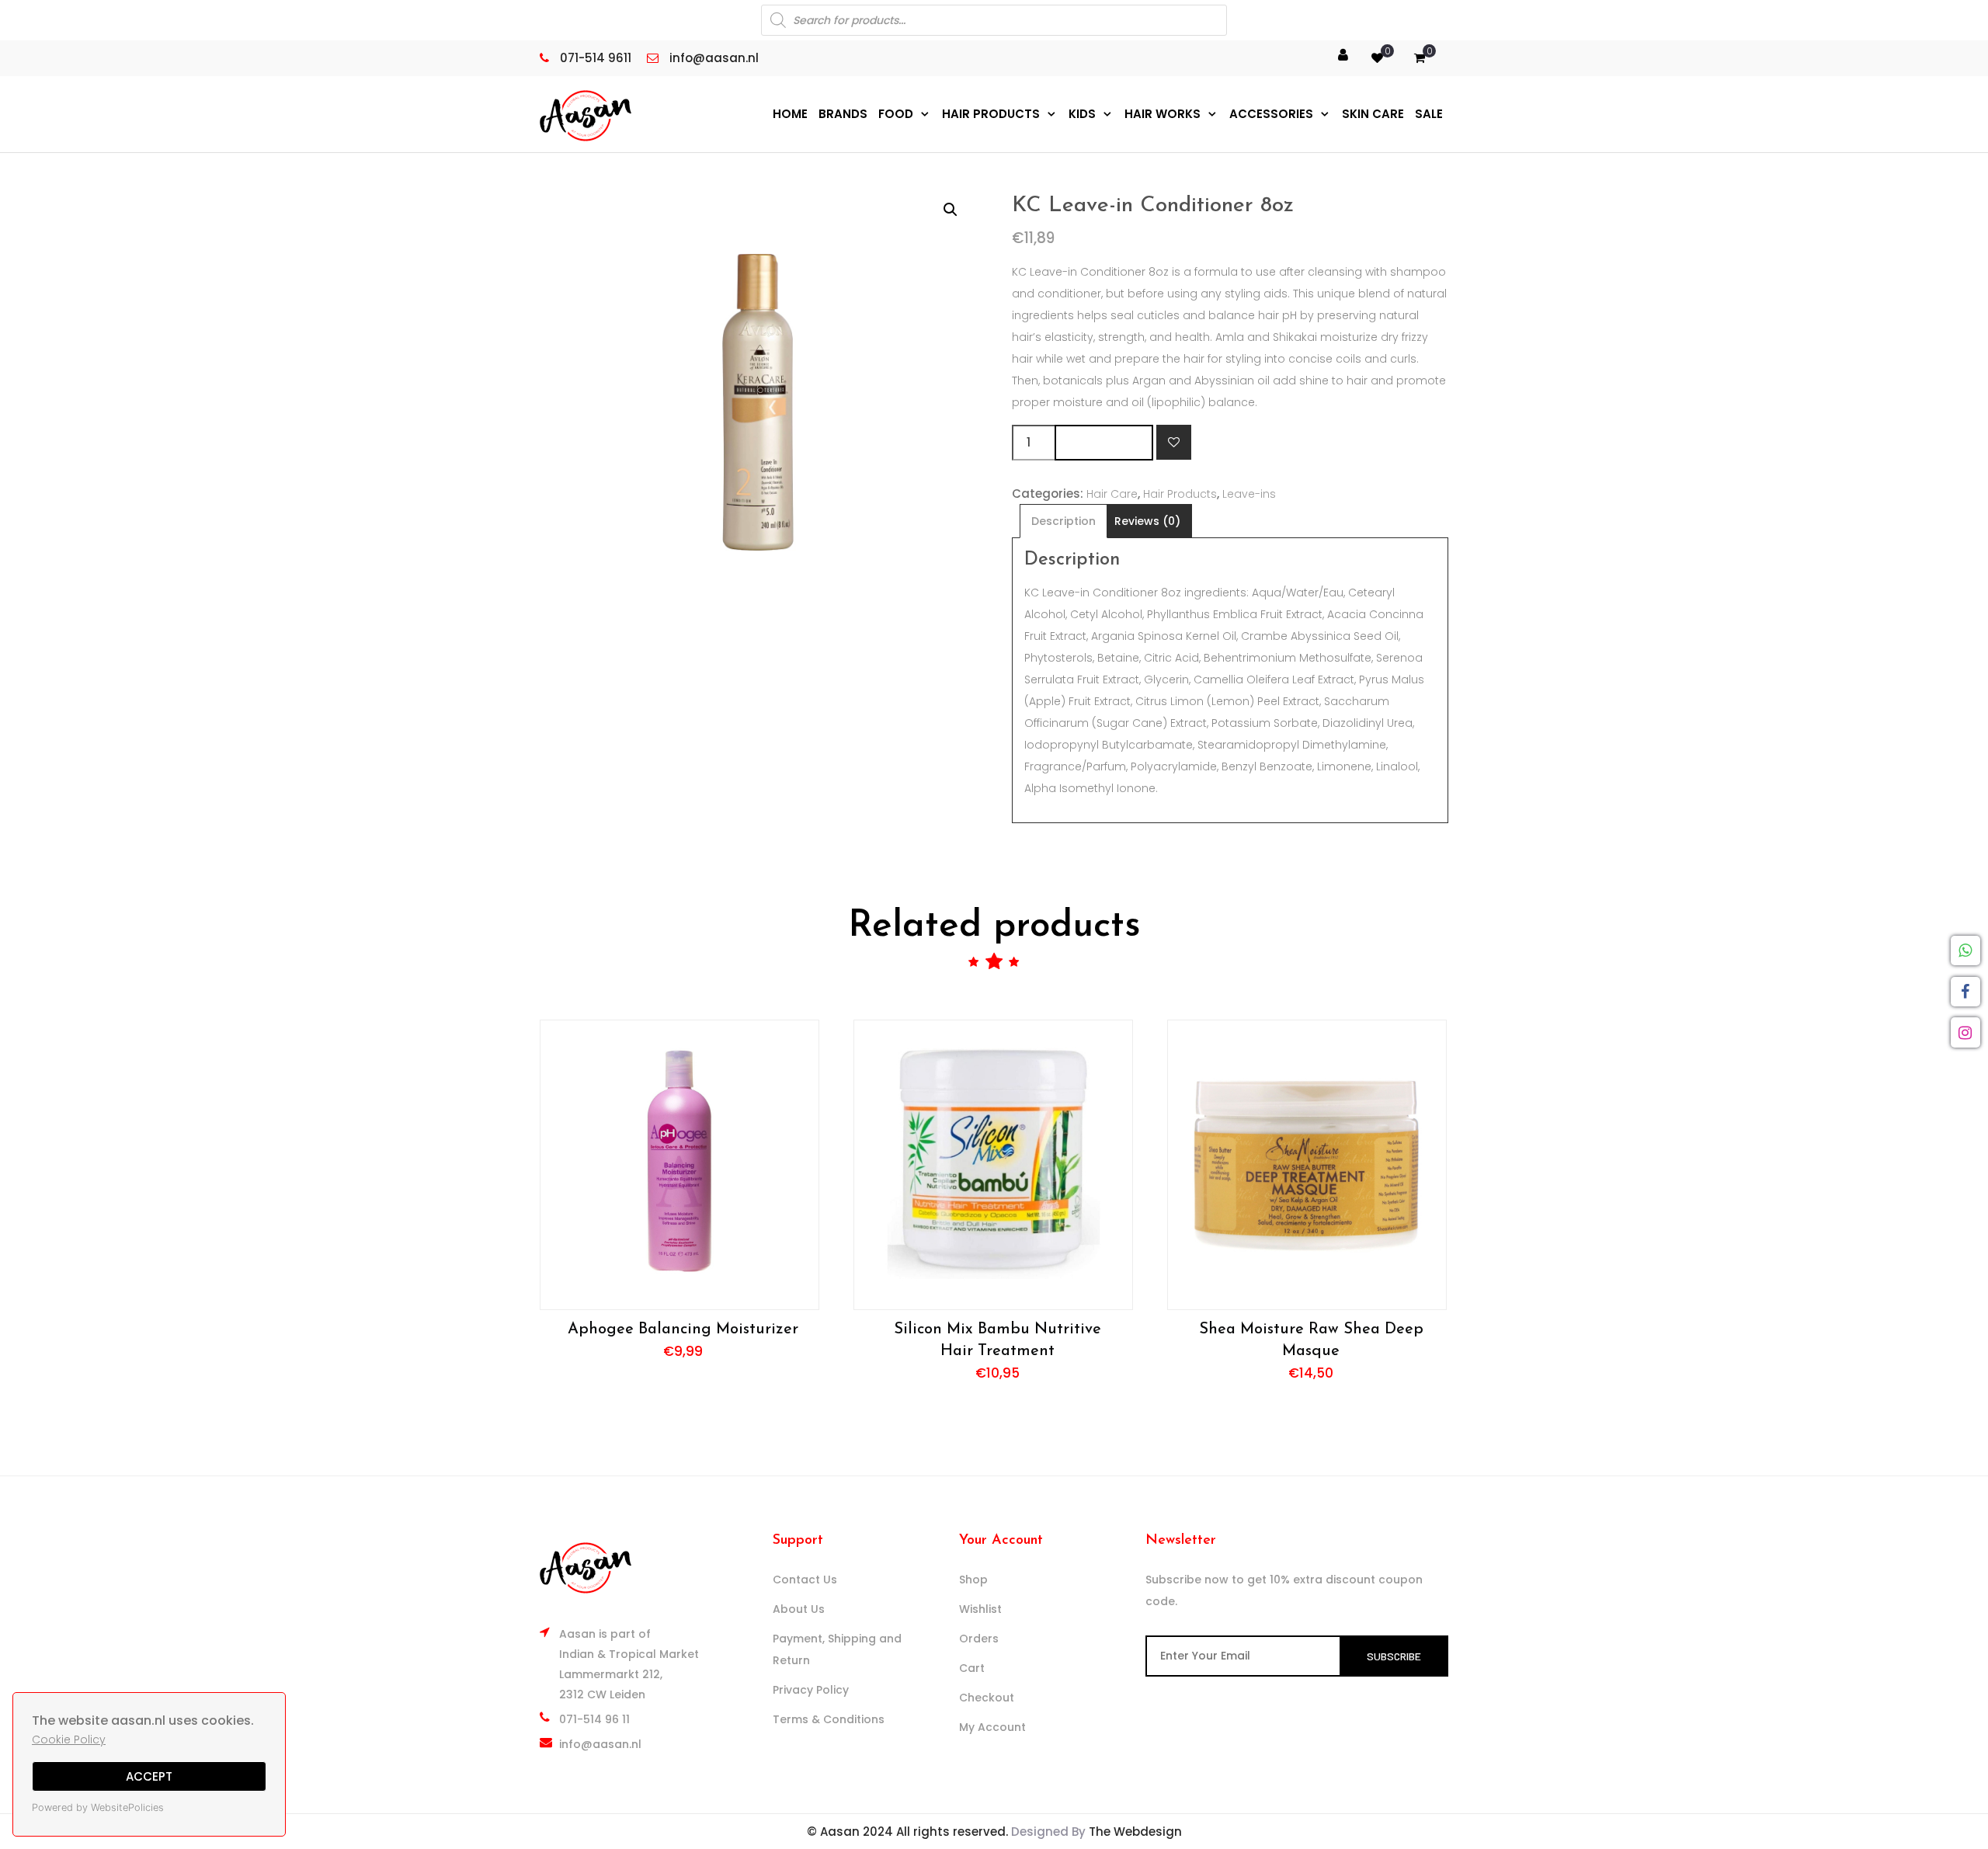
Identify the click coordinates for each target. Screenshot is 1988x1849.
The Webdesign (1135, 1832)
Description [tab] (1064, 521)
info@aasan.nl (600, 1744)
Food (896, 114)
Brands (843, 114)
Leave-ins (1249, 494)
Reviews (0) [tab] (1147, 521)
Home (790, 114)
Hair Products (991, 114)
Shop (973, 1580)
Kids (1082, 114)
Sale (1429, 114)
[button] (951, 210)
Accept (149, 1776)
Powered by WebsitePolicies (98, 1807)
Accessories (1271, 114)
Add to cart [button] (679, 1164)
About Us (799, 1609)
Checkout (987, 1698)
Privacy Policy (811, 1690)
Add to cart (1104, 442)
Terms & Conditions (829, 1719)
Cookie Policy (69, 1740)
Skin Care (1373, 114)
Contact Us (805, 1580)
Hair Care (1112, 494)
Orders (979, 1639)
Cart (972, 1668)
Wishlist (980, 1609)
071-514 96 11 (594, 1719)
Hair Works (1163, 114)
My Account (992, 1727)
